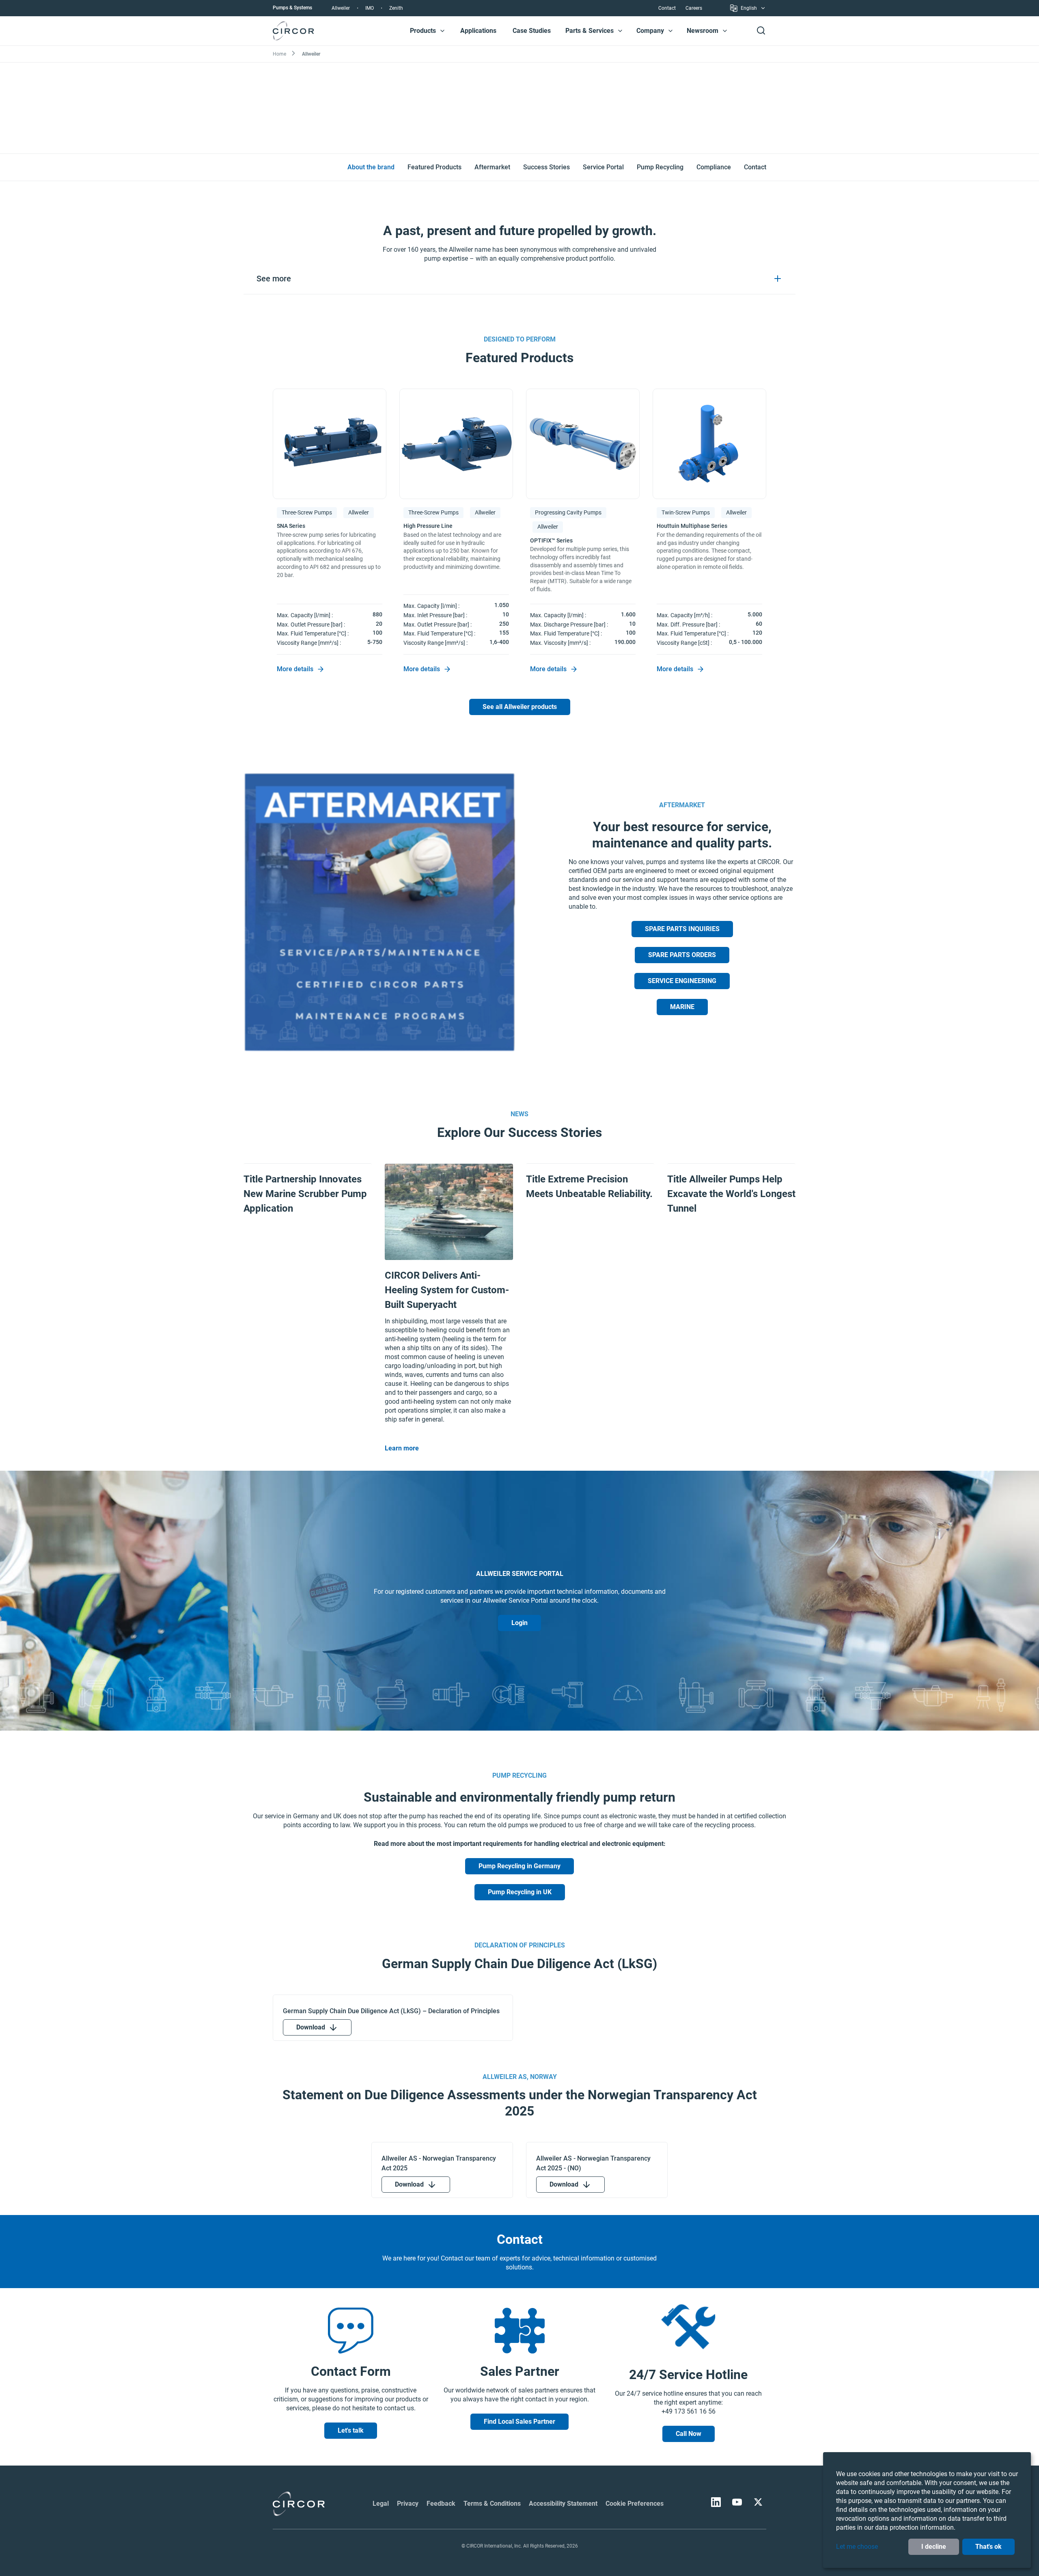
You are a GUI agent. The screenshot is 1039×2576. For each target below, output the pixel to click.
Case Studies (532, 31)
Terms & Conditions (492, 2504)
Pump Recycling (660, 167)
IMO (370, 8)
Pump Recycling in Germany (519, 1866)
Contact (667, 8)
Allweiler (341, 8)
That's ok (988, 2547)
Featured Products (434, 167)
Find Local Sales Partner (519, 2421)
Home (279, 54)
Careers (694, 8)
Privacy (408, 2504)
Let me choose (857, 2547)
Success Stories (546, 167)
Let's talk (351, 2430)
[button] (442, 31)
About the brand (371, 167)
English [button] (749, 9)
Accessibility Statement (563, 2504)
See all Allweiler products (520, 707)
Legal (381, 2504)
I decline (934, 2547)
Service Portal (603, 167)
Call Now (689, 2434)
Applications (478, 31)
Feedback (441, 2504)
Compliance (714, 167)
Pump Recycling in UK (520, 1892)
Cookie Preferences (635, 2504)
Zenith (396, 8)
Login (519, 1623)
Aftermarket (492, 167)
